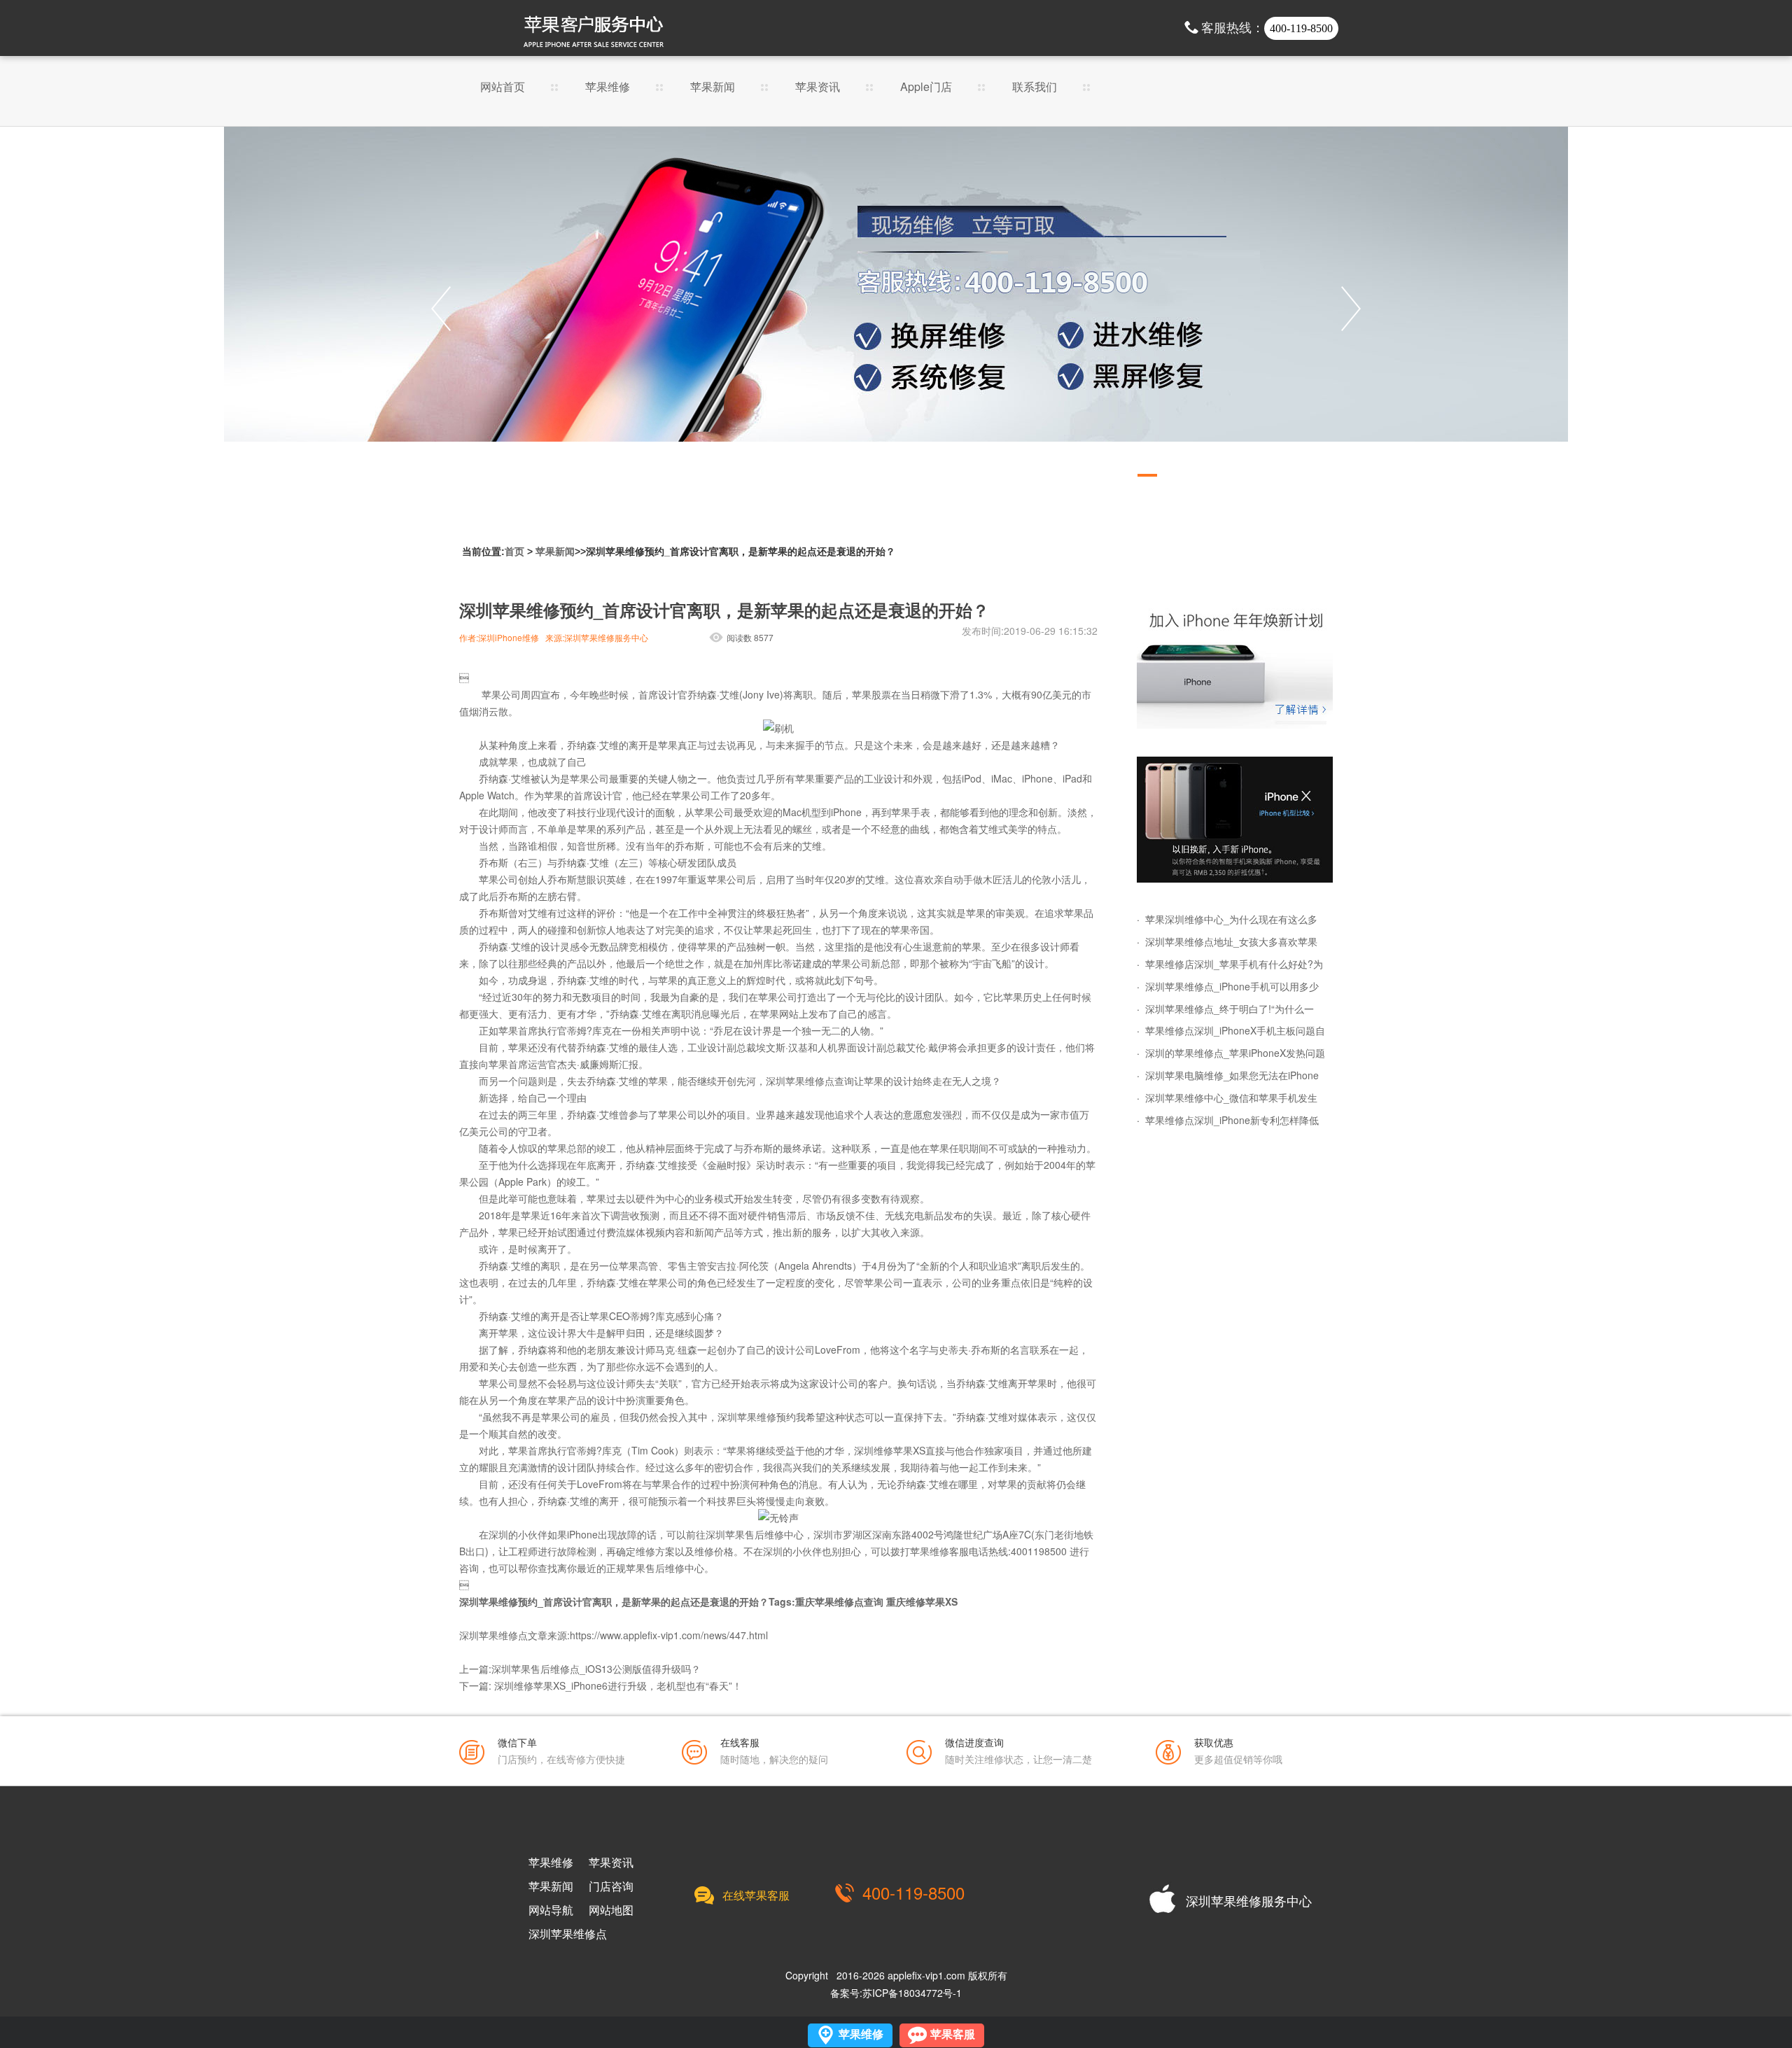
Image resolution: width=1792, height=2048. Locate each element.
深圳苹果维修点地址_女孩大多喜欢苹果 (1231, 941)
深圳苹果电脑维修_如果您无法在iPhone (1232, 1075)
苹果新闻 (713, 88)
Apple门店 (926, 88)
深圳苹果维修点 (568, 1934)
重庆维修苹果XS (922, 1601)
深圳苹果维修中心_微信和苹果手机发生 (1231, 1097)
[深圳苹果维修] (1235, 666)
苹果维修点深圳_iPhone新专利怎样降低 (1232, 1120)
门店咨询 (611, 1886)
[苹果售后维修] (896, 309)
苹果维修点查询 (820, 1081)
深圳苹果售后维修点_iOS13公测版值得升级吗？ (596, 1669)
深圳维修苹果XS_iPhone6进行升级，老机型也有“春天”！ (618, 1685)
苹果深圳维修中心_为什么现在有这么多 (1231, 919)
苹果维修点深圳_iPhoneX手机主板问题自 (1235, 1030)
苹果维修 (608, 88)
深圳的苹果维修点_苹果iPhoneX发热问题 (1235, 1053)
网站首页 (503, 88)
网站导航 (551, 1910)
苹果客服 (953, 2034)
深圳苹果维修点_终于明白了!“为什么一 (1230, 1009)
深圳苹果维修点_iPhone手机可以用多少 (1232, 986)
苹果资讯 (818, 88)
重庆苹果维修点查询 (839, 1601)
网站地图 (611, 1910)
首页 (514, 552)
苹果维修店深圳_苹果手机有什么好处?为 (1234, 964)
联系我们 (1035, 88)
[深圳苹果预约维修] (1235, 820)
